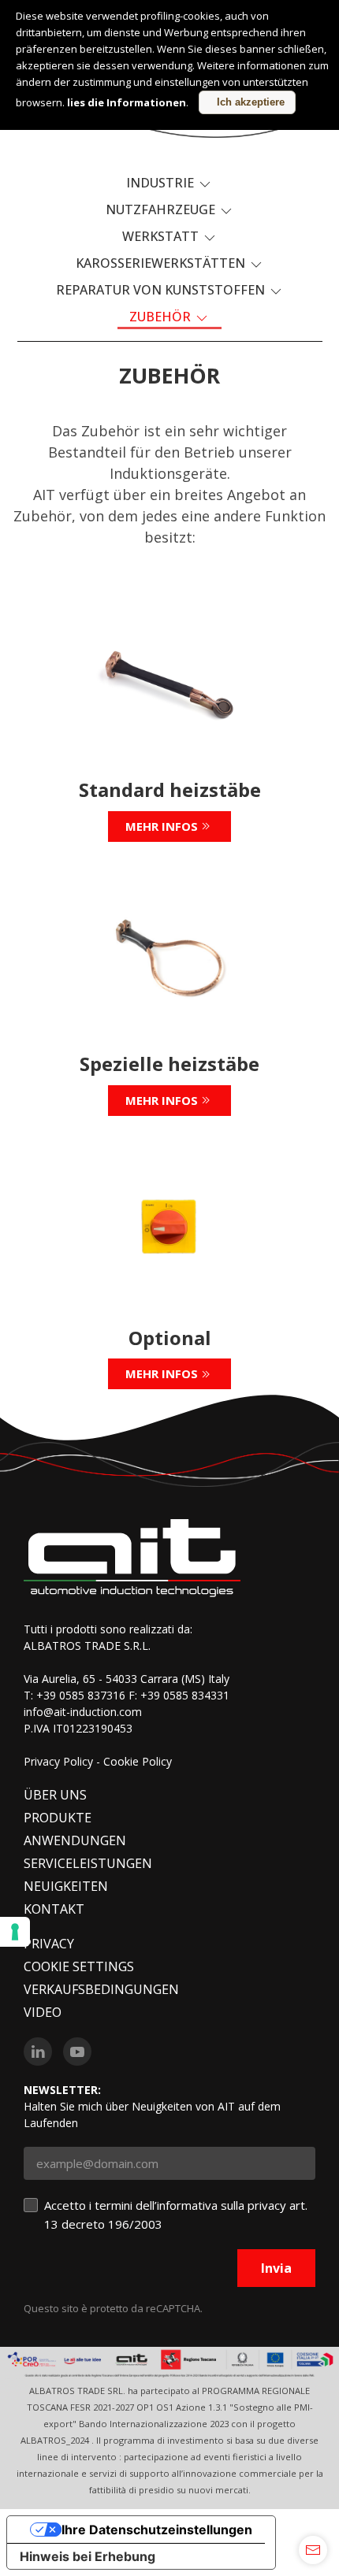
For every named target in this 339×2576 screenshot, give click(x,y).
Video (43, 2012)
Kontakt (54, 1909)
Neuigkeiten (66, 1886)
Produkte (58, 1818)
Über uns (55, 1795)
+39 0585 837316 (81, 1695)
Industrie (162, 183)
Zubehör (162, 317)
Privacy (49, 1944)
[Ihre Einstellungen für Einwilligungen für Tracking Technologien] (15, 1932)
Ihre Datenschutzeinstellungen (157, 2530)
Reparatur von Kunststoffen (162, 290)
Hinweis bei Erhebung (88, 2556)
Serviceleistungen (88, 1863)
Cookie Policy (138, 1761)
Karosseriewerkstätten (162, 263)
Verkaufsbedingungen (101, 1989)
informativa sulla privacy (222, 2205)
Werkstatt (162, 236)
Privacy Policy (58, 1761)
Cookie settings (79, 1966)
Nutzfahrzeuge (162, 209)
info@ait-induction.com (83, 1712)
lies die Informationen (127, 102)
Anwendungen (75, 1840)
